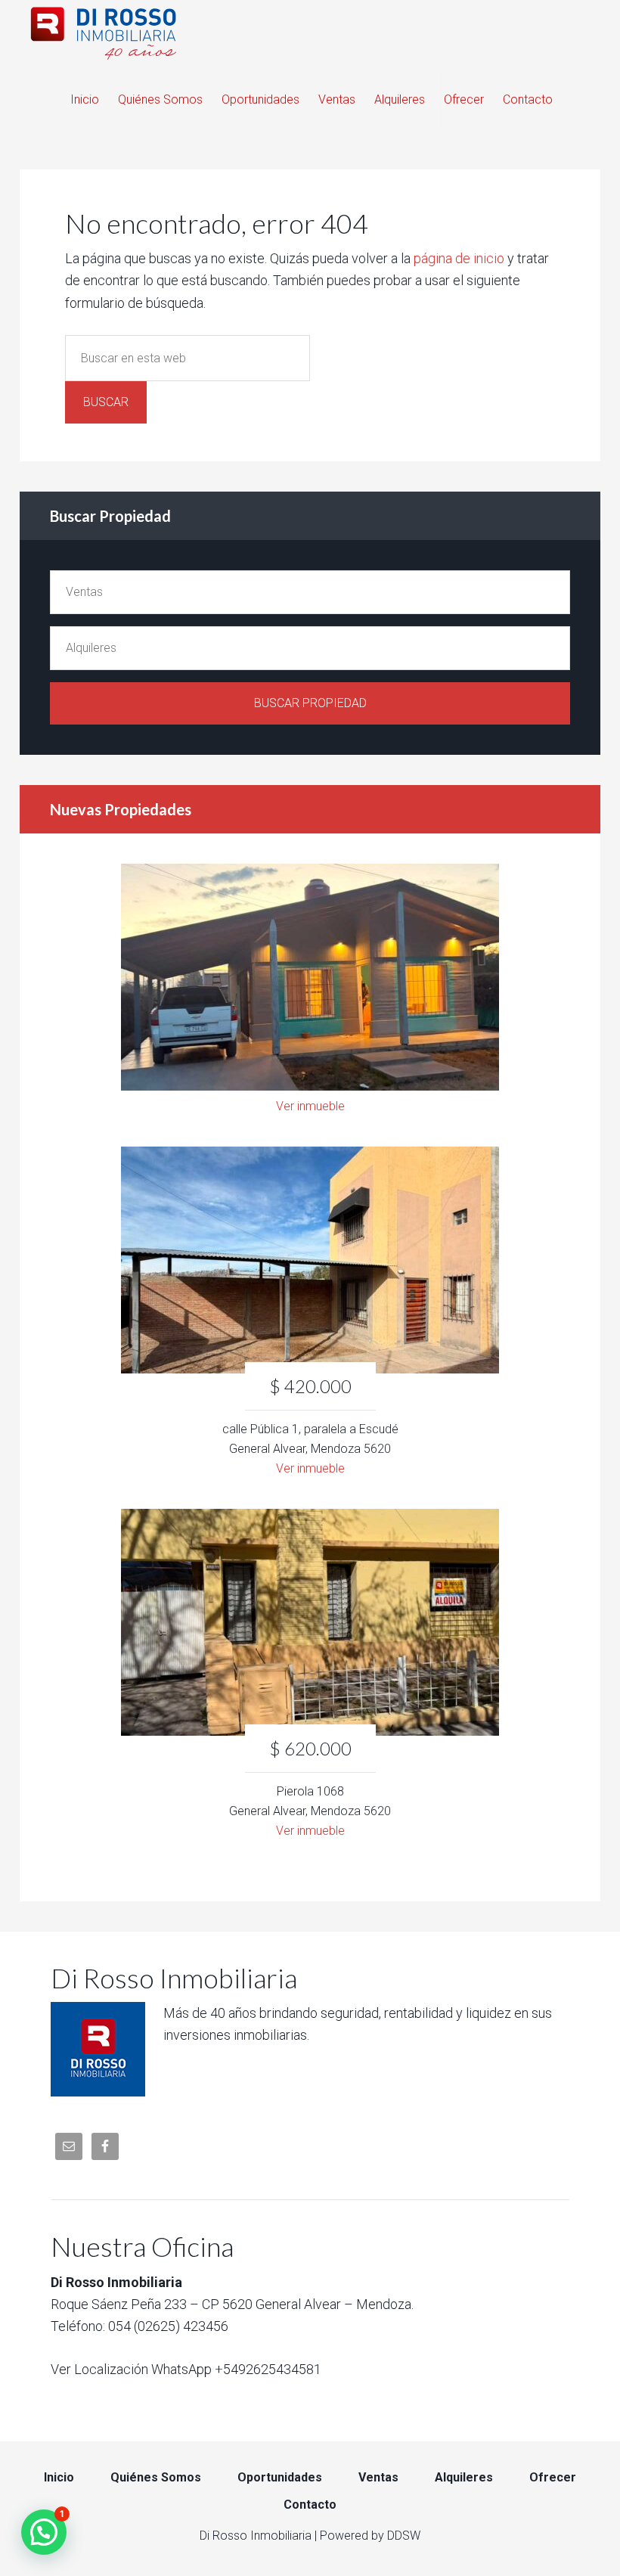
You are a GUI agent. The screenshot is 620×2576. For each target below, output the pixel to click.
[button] (44, 2532)
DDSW (404, 2536)
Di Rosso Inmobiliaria (310, 30)
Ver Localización (99, 2369)
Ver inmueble (310, 1106)
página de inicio (459, 258)
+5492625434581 (268, 2369)
